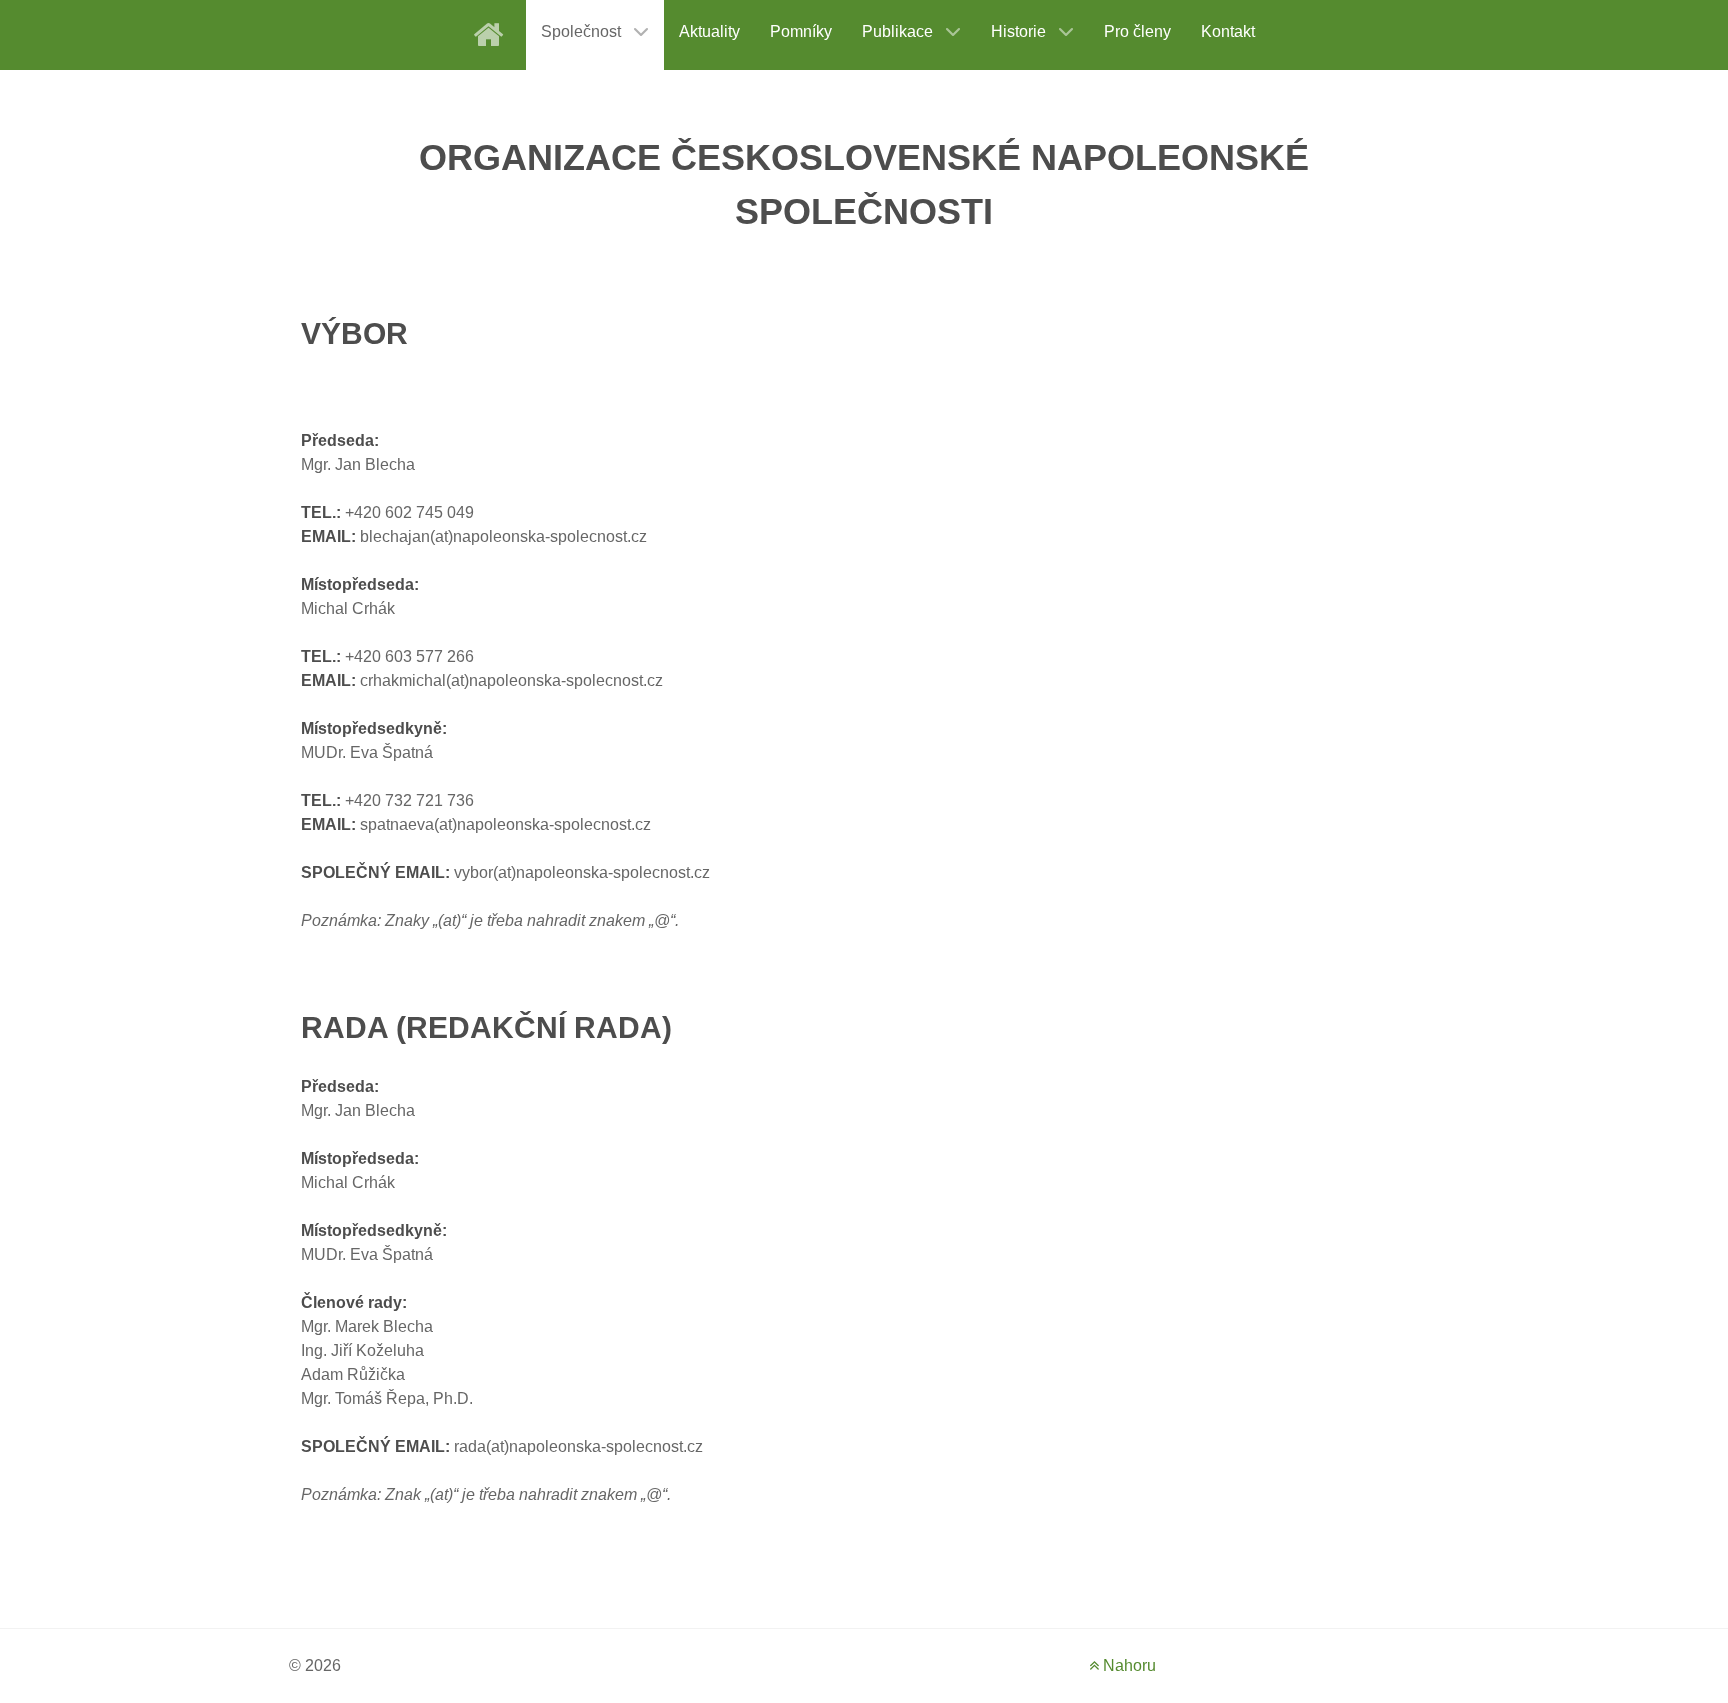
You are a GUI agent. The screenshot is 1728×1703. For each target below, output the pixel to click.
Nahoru (1127, 1665)
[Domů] (491, 35)
